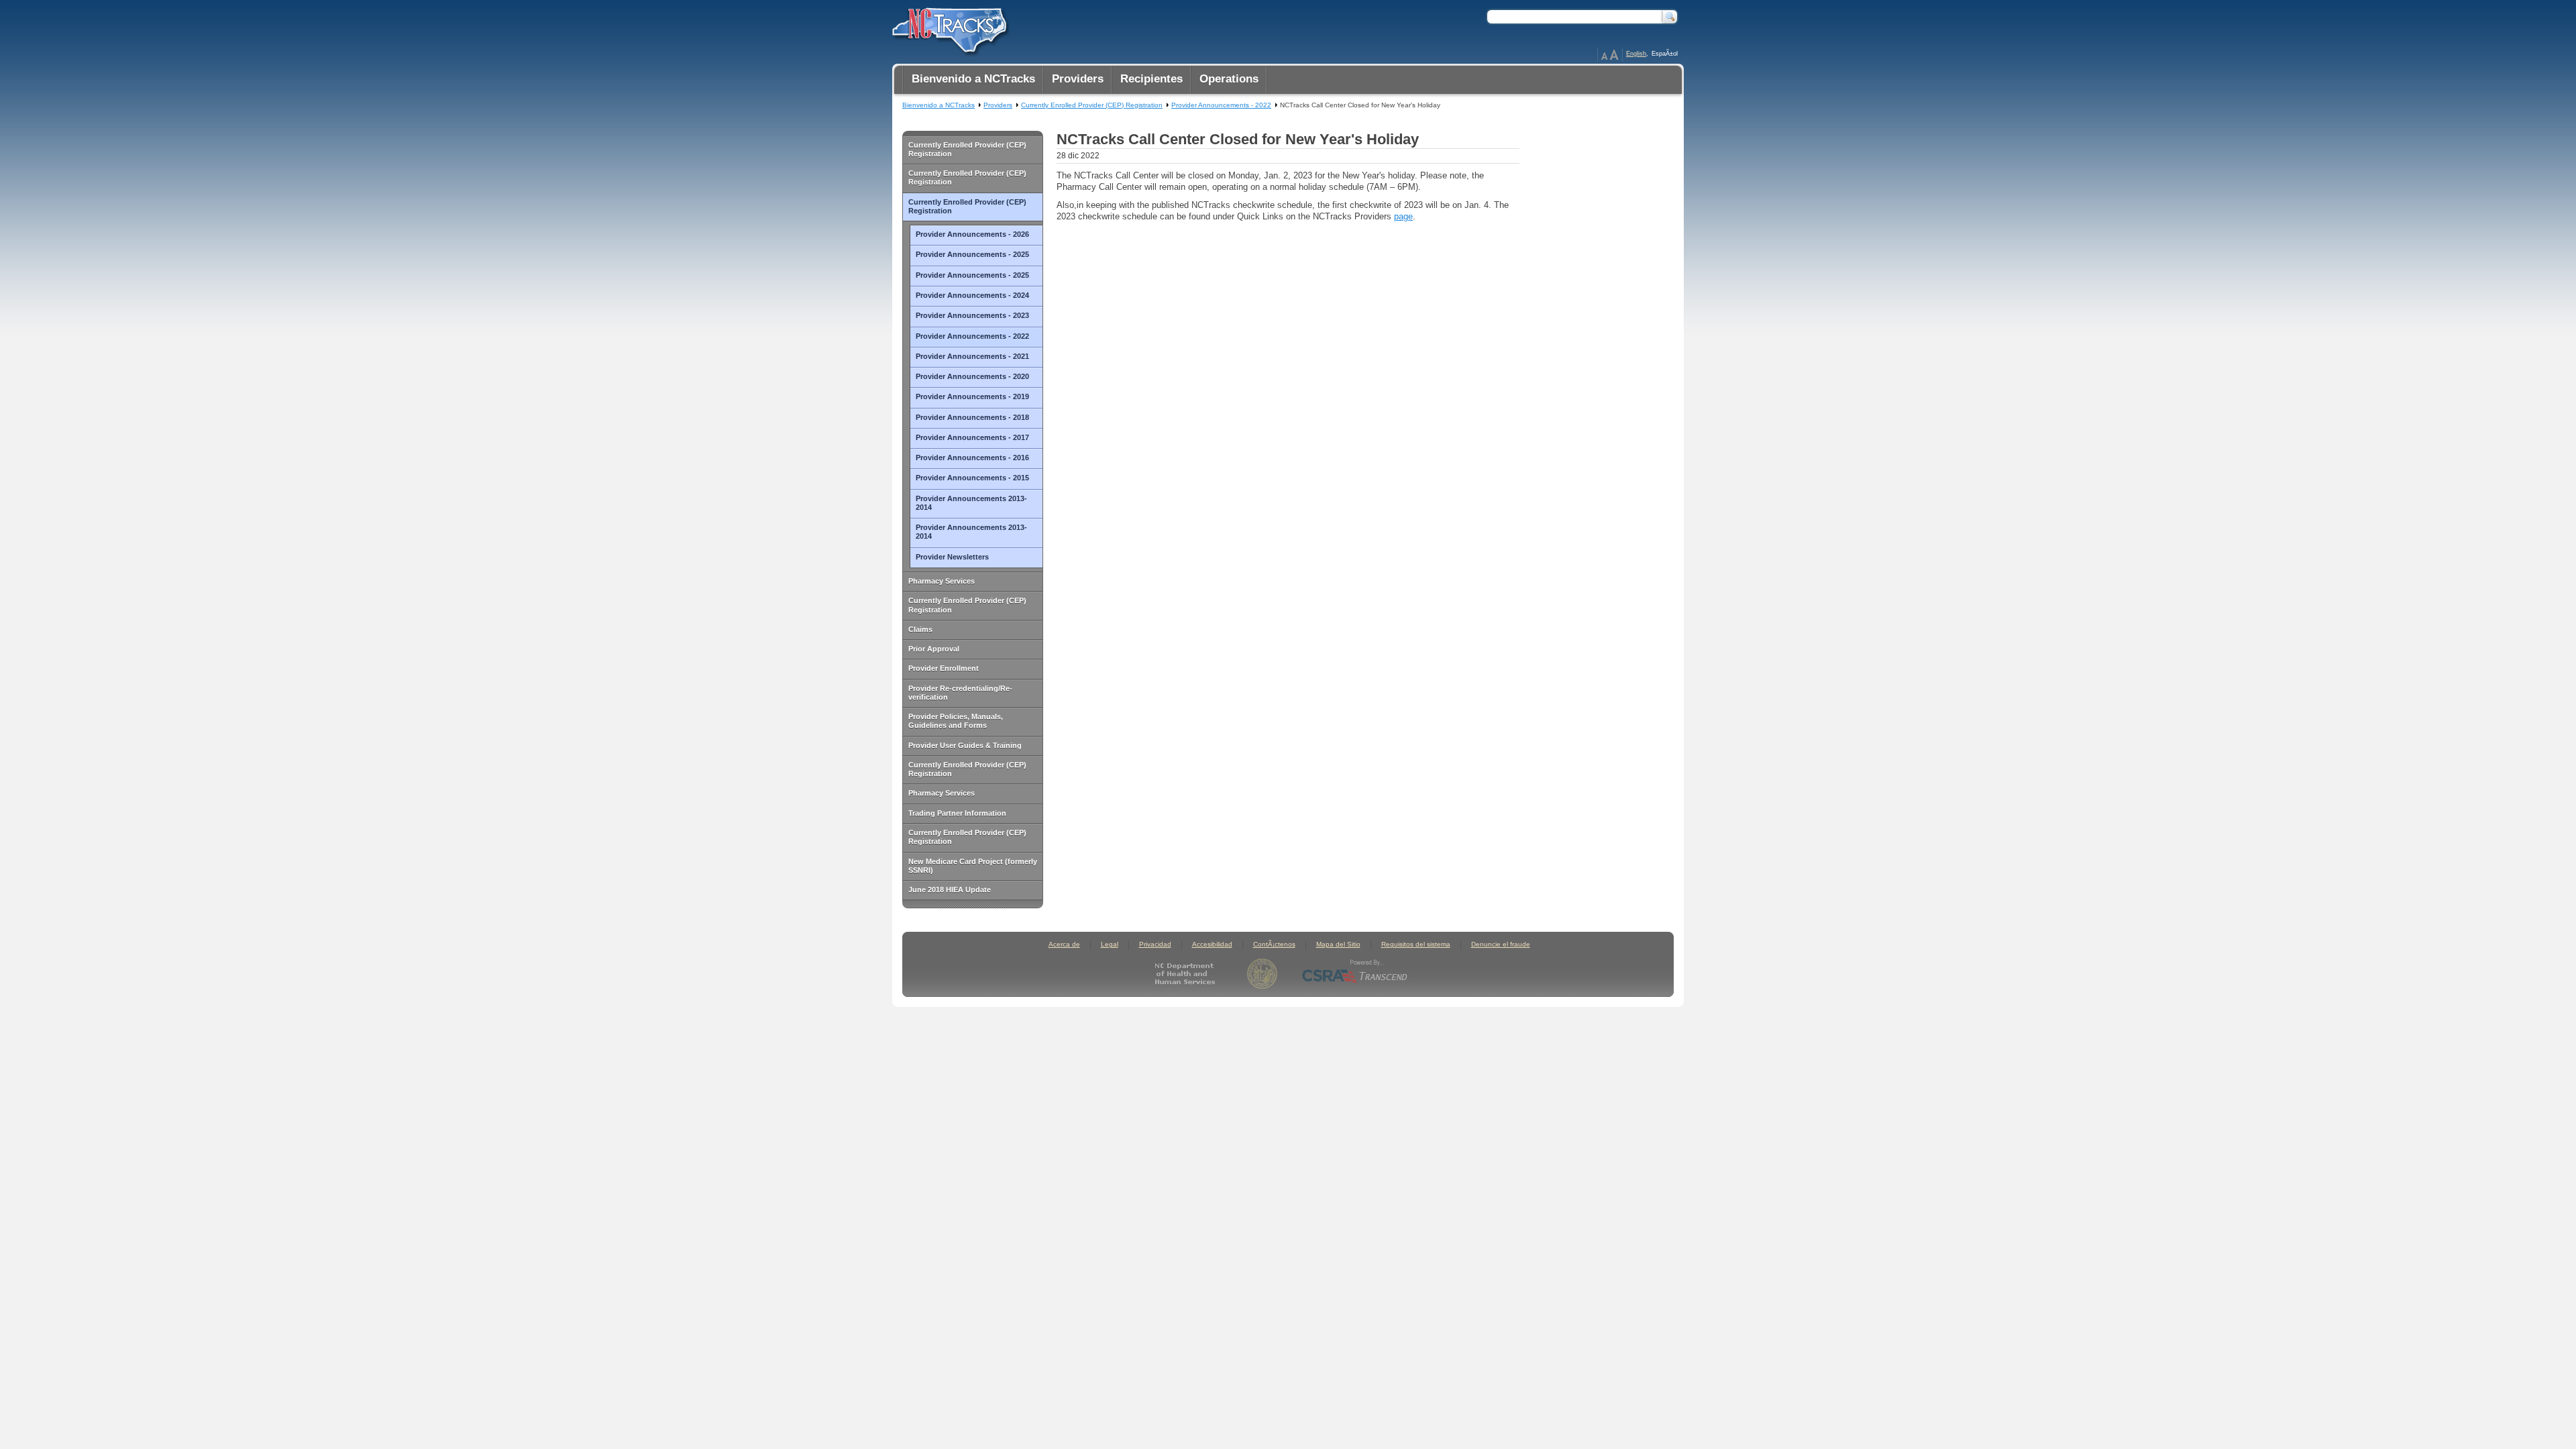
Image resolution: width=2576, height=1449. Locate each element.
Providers (998, 105)
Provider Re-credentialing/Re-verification (960, 693)
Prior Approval (934, 649)
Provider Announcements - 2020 (972, 376)
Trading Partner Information (957, 813)
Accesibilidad (1212, 944)
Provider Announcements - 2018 (972, 417)
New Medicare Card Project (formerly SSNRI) (973, 866)
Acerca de (1064, 944)
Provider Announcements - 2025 (972, 254)
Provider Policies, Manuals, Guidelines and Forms (956, 721)
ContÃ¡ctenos (1274, 944)
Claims (920, 629)
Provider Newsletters (952, 557)
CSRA (1355, 974)
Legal (1110, 944)
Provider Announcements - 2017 (972, 437)
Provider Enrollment (944, 668)
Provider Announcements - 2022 (972, 336)
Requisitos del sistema (1416, 944)
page (1403, 216)
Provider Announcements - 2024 (972, 295)
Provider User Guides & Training (965, 745)
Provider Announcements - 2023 (972, 315)
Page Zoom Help (1610, 55)
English (1636, 54)
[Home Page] (948, 28)
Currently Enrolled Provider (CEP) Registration (967, 149)
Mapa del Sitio (1338, 944)
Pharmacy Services (942, 581)
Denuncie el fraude (1501, 944)
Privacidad (1155, 944)
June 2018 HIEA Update (950, 890)
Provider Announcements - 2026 (972, 234)
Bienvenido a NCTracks (938, 105)
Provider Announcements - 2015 (972, 478)
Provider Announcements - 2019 (972, 396)
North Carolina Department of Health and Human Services (1188, 974)
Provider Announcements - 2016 (972, 458)
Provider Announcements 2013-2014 (971, 503)
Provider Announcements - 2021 (972, 356)
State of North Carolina (1262, 974)
